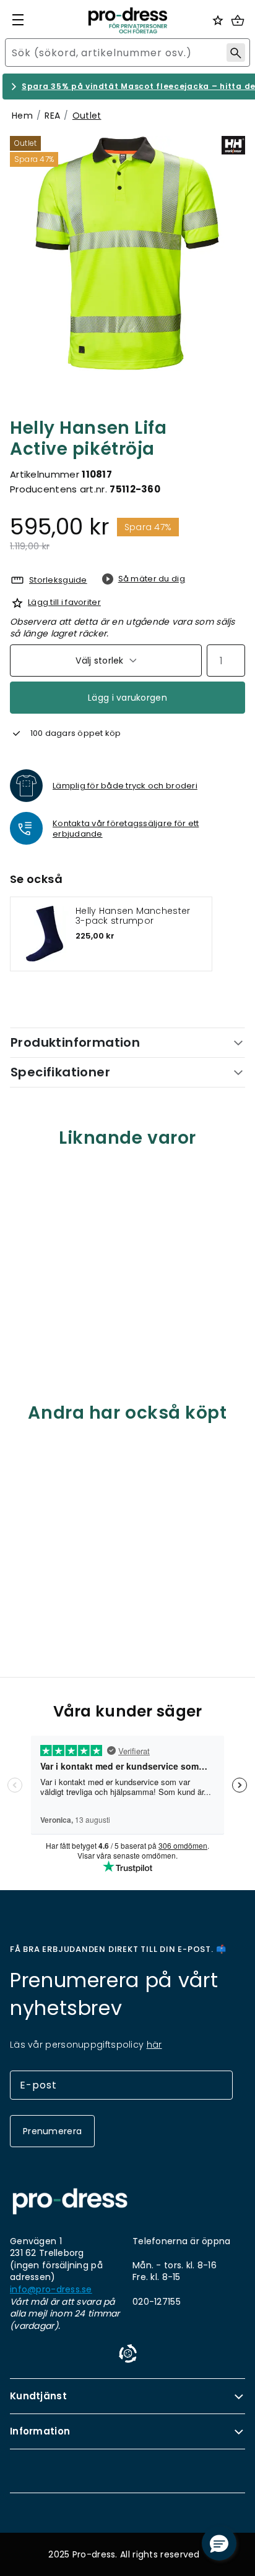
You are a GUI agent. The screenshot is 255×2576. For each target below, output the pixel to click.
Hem (22, 116)
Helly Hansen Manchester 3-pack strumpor (133, 916)
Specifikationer (60, 1072)
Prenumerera (52, 2131)
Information (40, 2431)
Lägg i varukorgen (127, 698)
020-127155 (157, 2302)
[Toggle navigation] (18, 20)
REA (52, 116)
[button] (219, 2543)
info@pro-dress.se (51, 2290)
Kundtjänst (38, 2396)
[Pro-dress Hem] (127, 20)
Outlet (87, 116)
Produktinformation (75, 1042)
